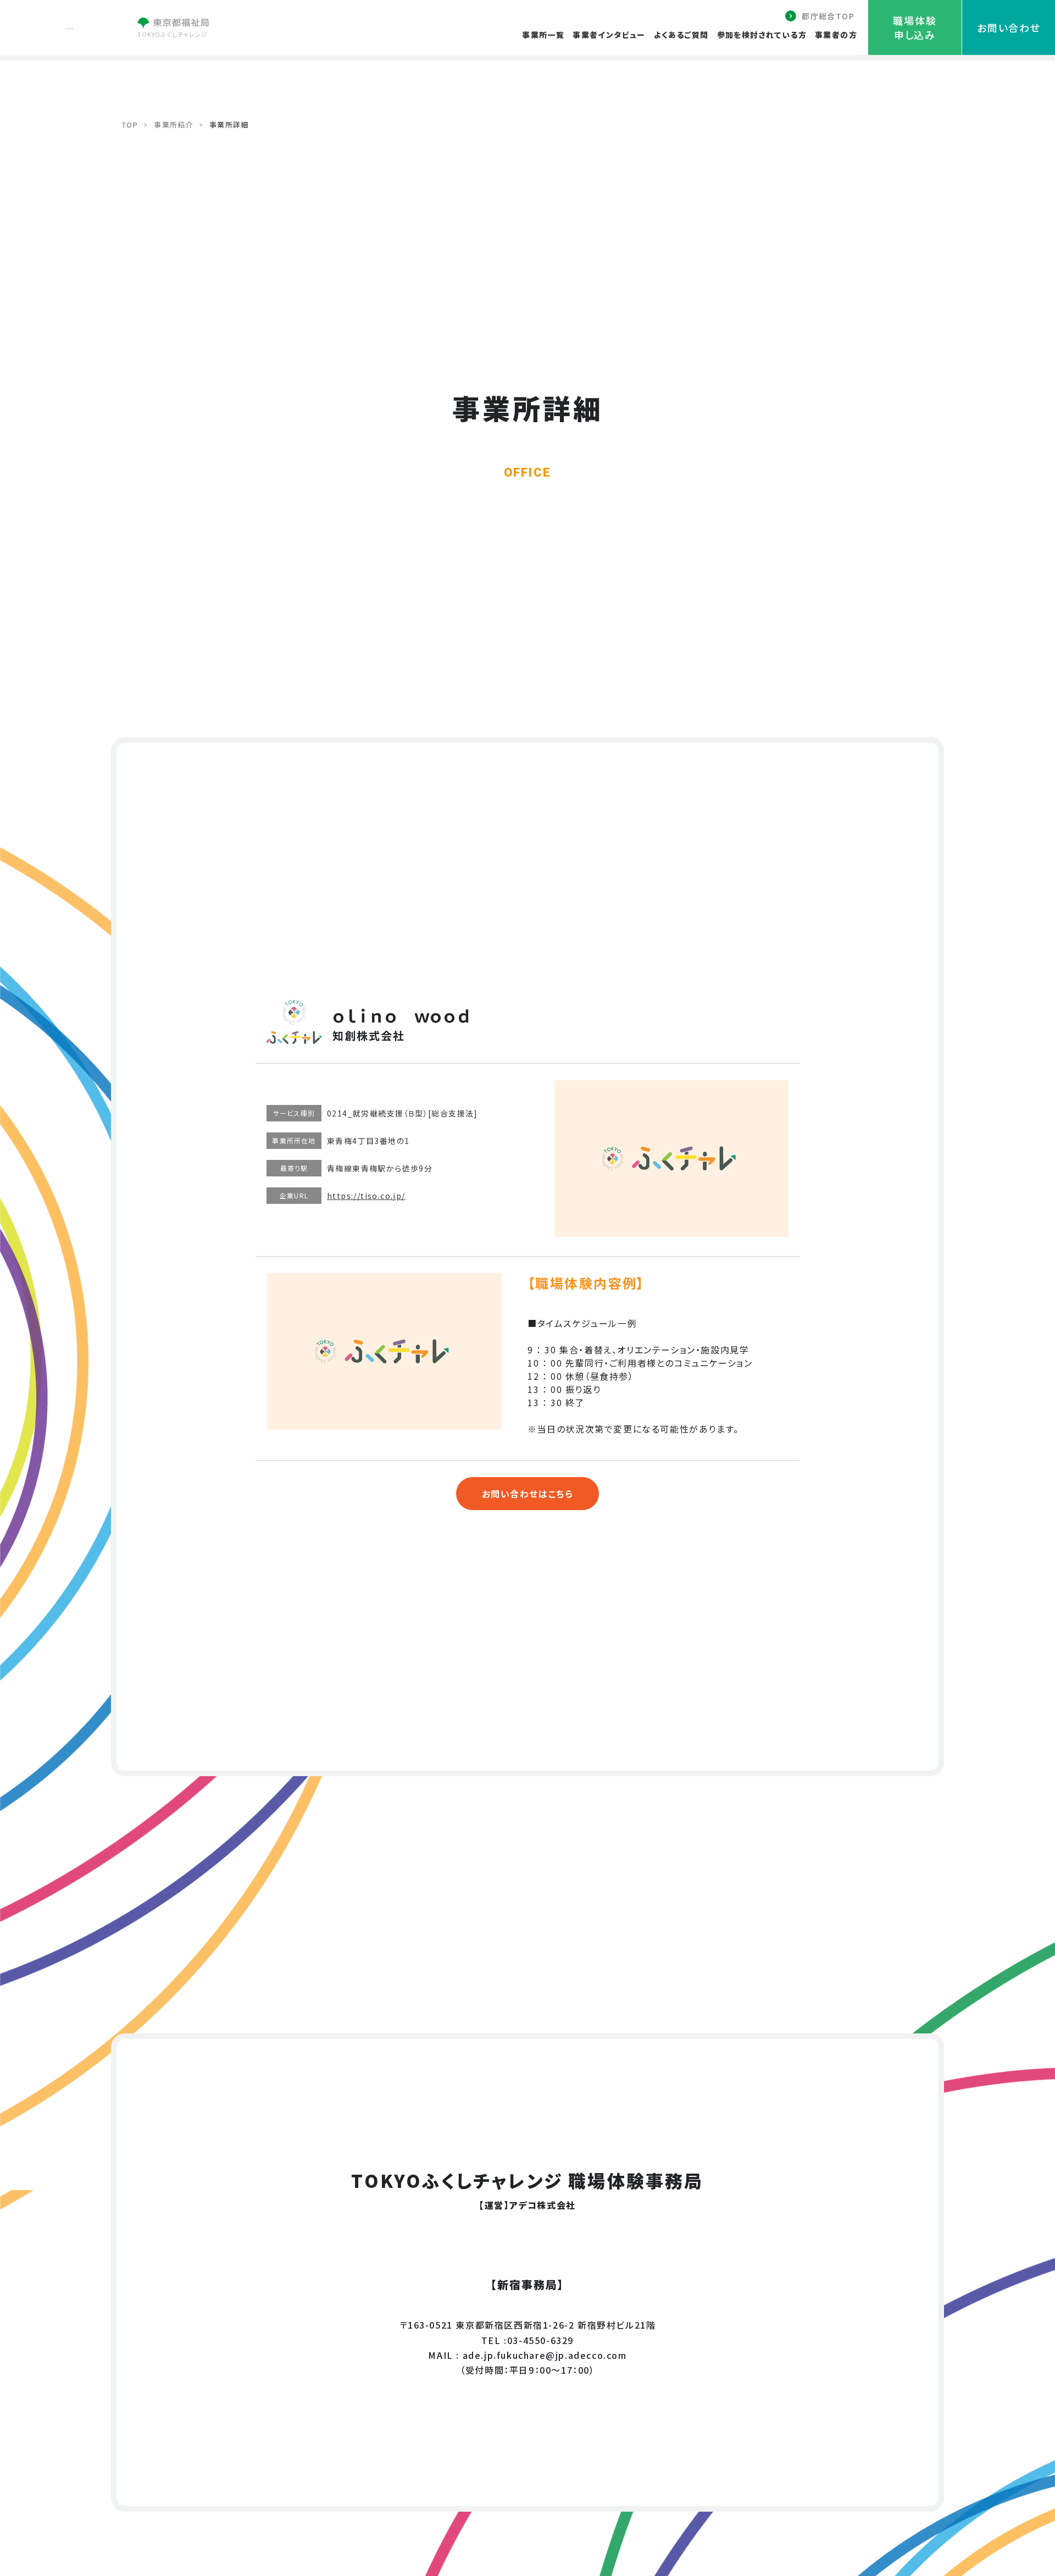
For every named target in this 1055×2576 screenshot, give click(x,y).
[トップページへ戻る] (69, 25)
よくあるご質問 (681, 35)
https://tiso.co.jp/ (366, 1196)
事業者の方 (836, 35)
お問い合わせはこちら (528, 1494)
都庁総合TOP (828, 16)
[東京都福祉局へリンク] (173, 25)
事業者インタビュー (609, 35)
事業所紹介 (174, 125)
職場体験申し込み (915, 27)
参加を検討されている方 (762, 35)
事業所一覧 (543, 35)
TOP (130, 125)
